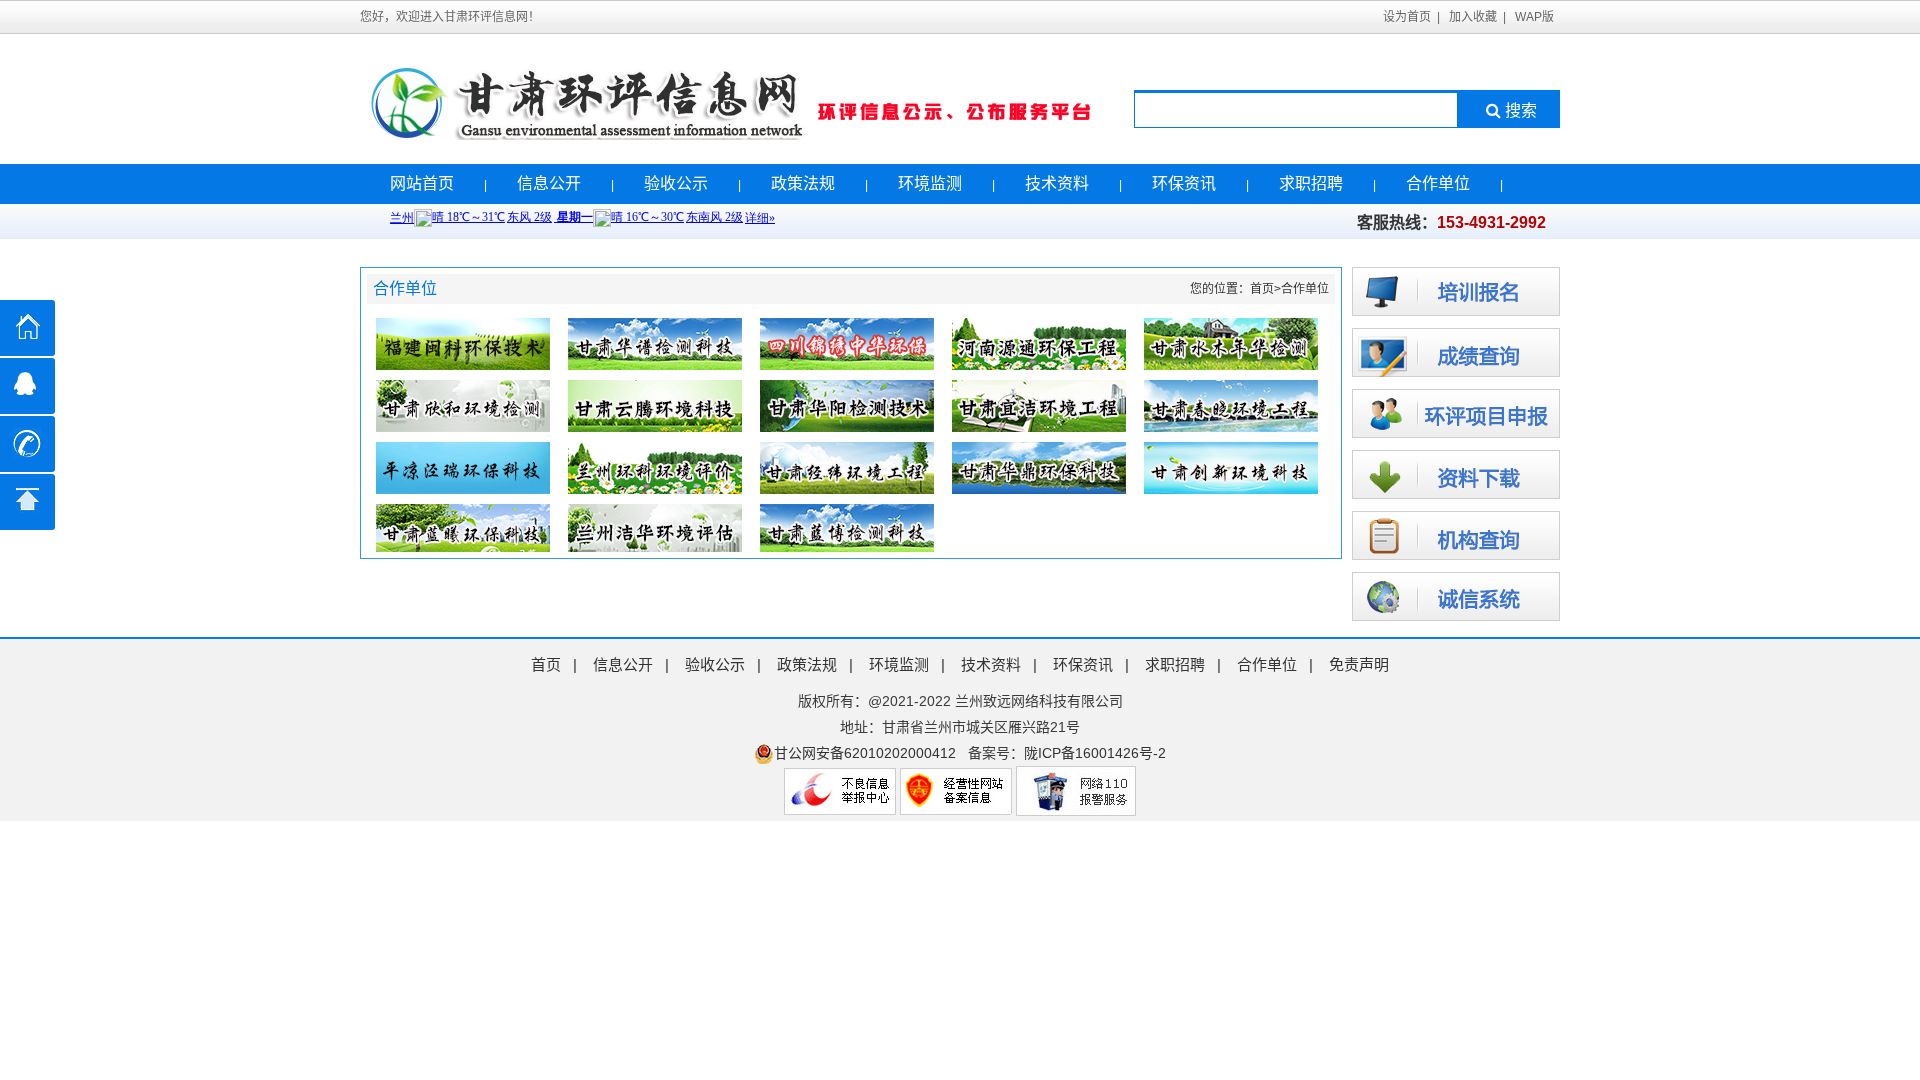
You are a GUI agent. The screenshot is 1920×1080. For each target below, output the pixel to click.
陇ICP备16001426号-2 (1095, 753)
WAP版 (1534, 17)
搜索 (1521, 110)
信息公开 (549, 183)
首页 (1262, 289)
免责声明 (1359, 664)
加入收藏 (1473, 17)
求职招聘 (1311, 183)
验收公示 (676, 183)
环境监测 (930, 183)
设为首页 (1407, 17)
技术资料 (1057, 183)
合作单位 (1438, 183)
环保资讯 (1184, 183)
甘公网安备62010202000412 (865, 753)
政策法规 (803, 183)
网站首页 (422, 183)
